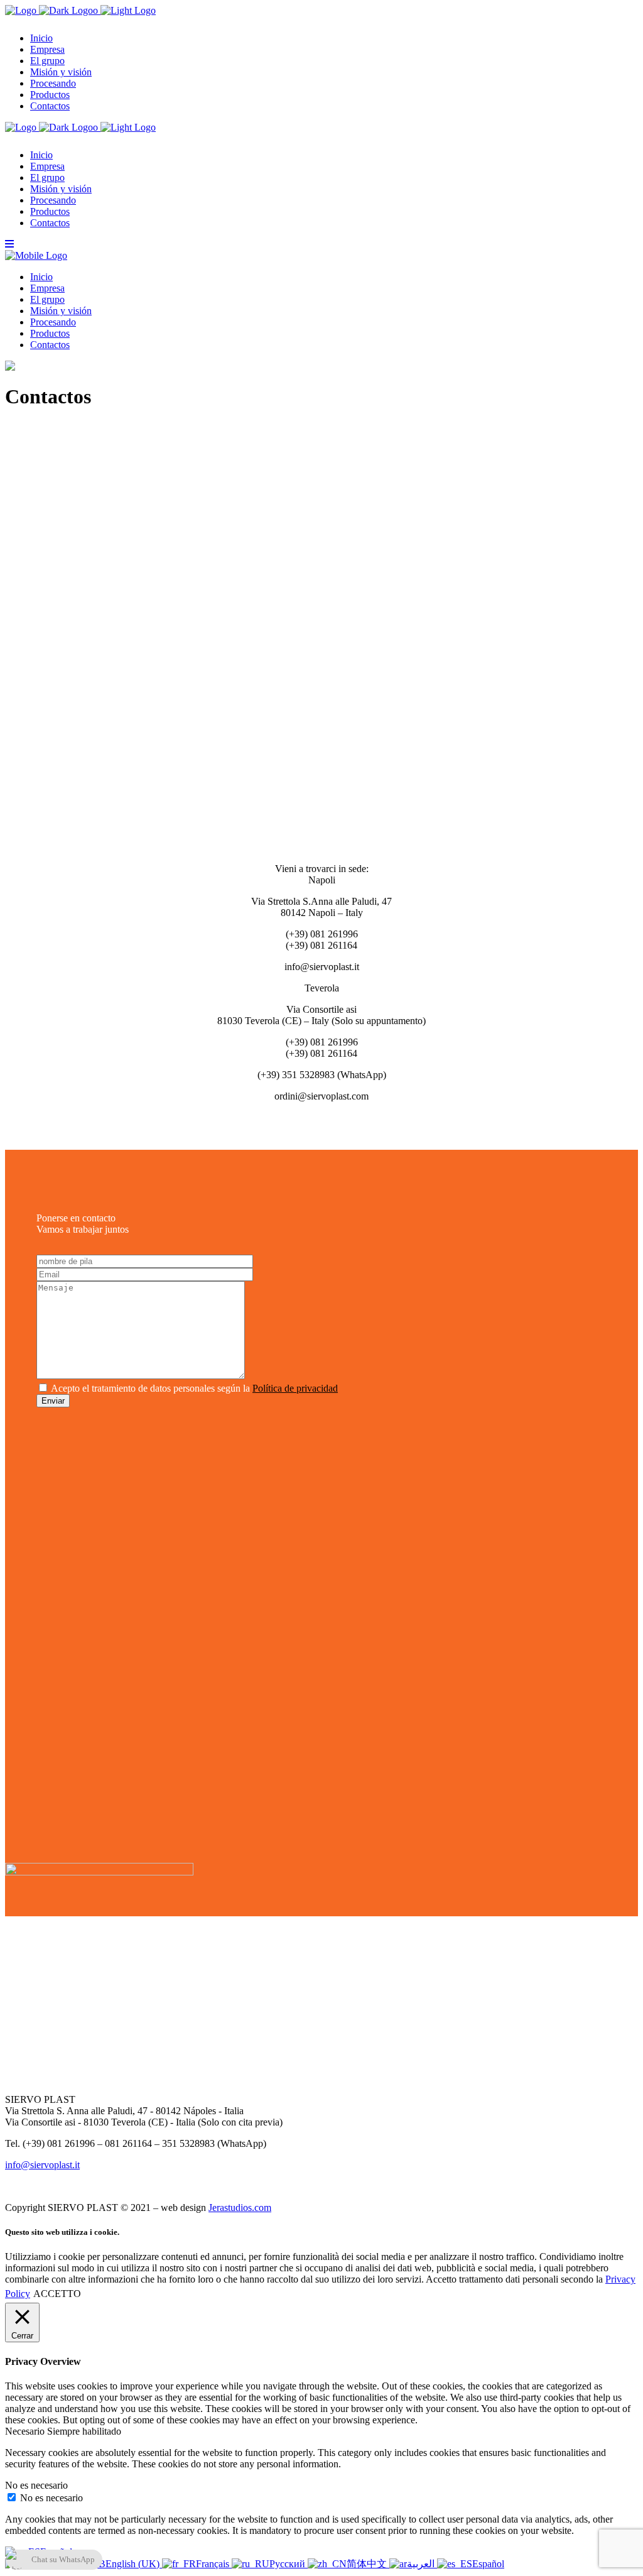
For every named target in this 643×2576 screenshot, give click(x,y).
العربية (422, 2564)
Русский (289, 2564)
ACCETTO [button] (57, 2294)
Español (488, 2564)
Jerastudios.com (240, 2208)
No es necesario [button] (36, 2485)
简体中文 (368, 2564)
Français (214, 2564)
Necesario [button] (26, 2431)
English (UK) (134, 2564)
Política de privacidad (295, 1388)
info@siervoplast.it (42, 2165)
